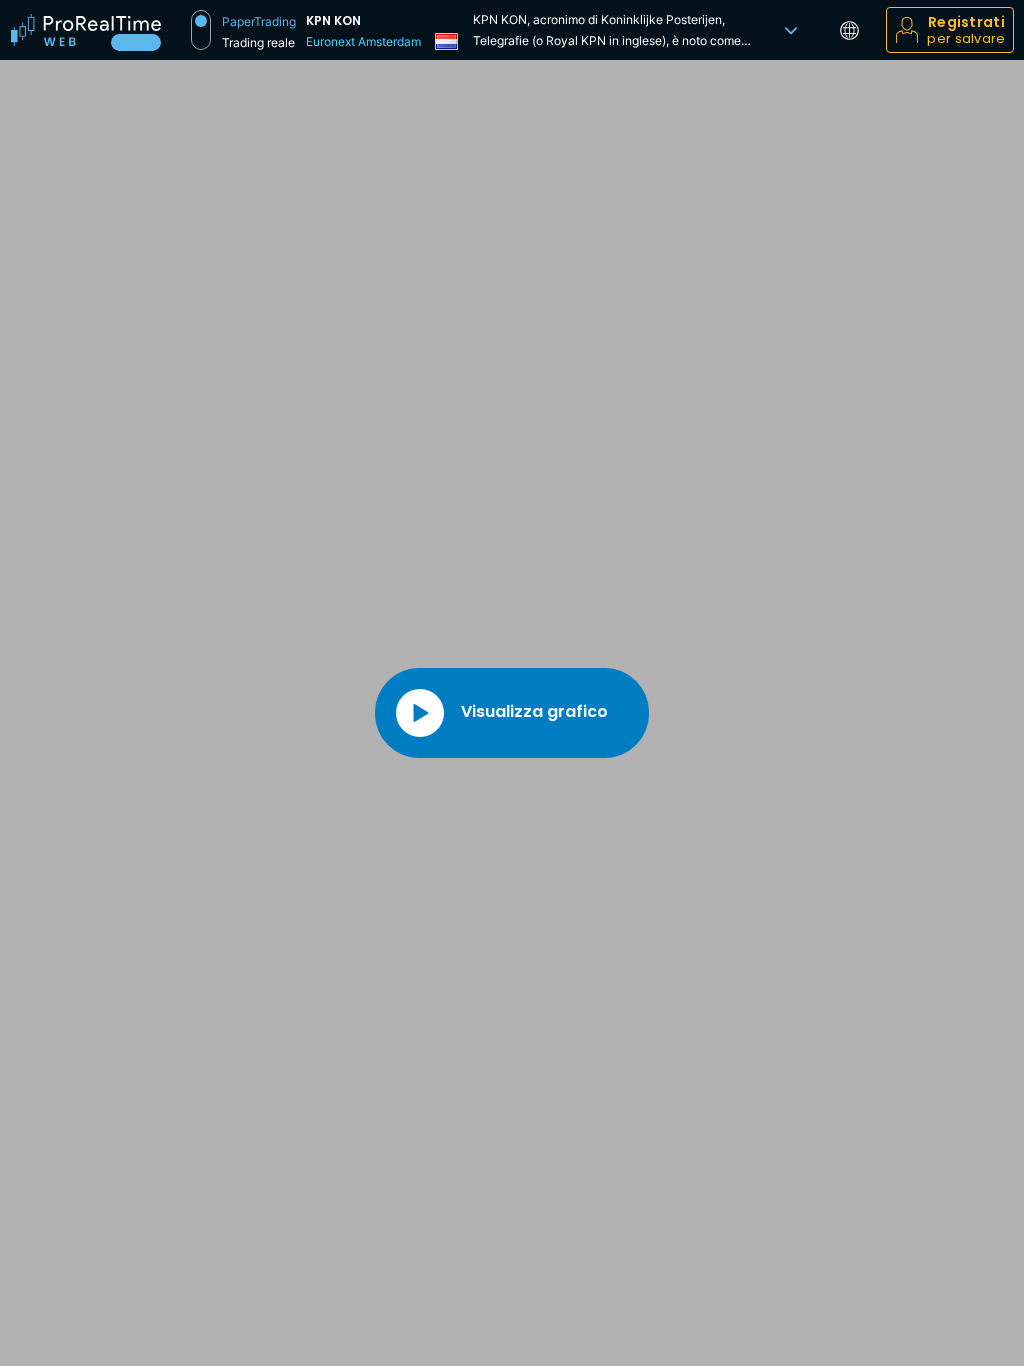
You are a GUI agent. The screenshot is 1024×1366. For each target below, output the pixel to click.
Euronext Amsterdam (363, 41)
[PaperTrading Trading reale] (201, 30)
